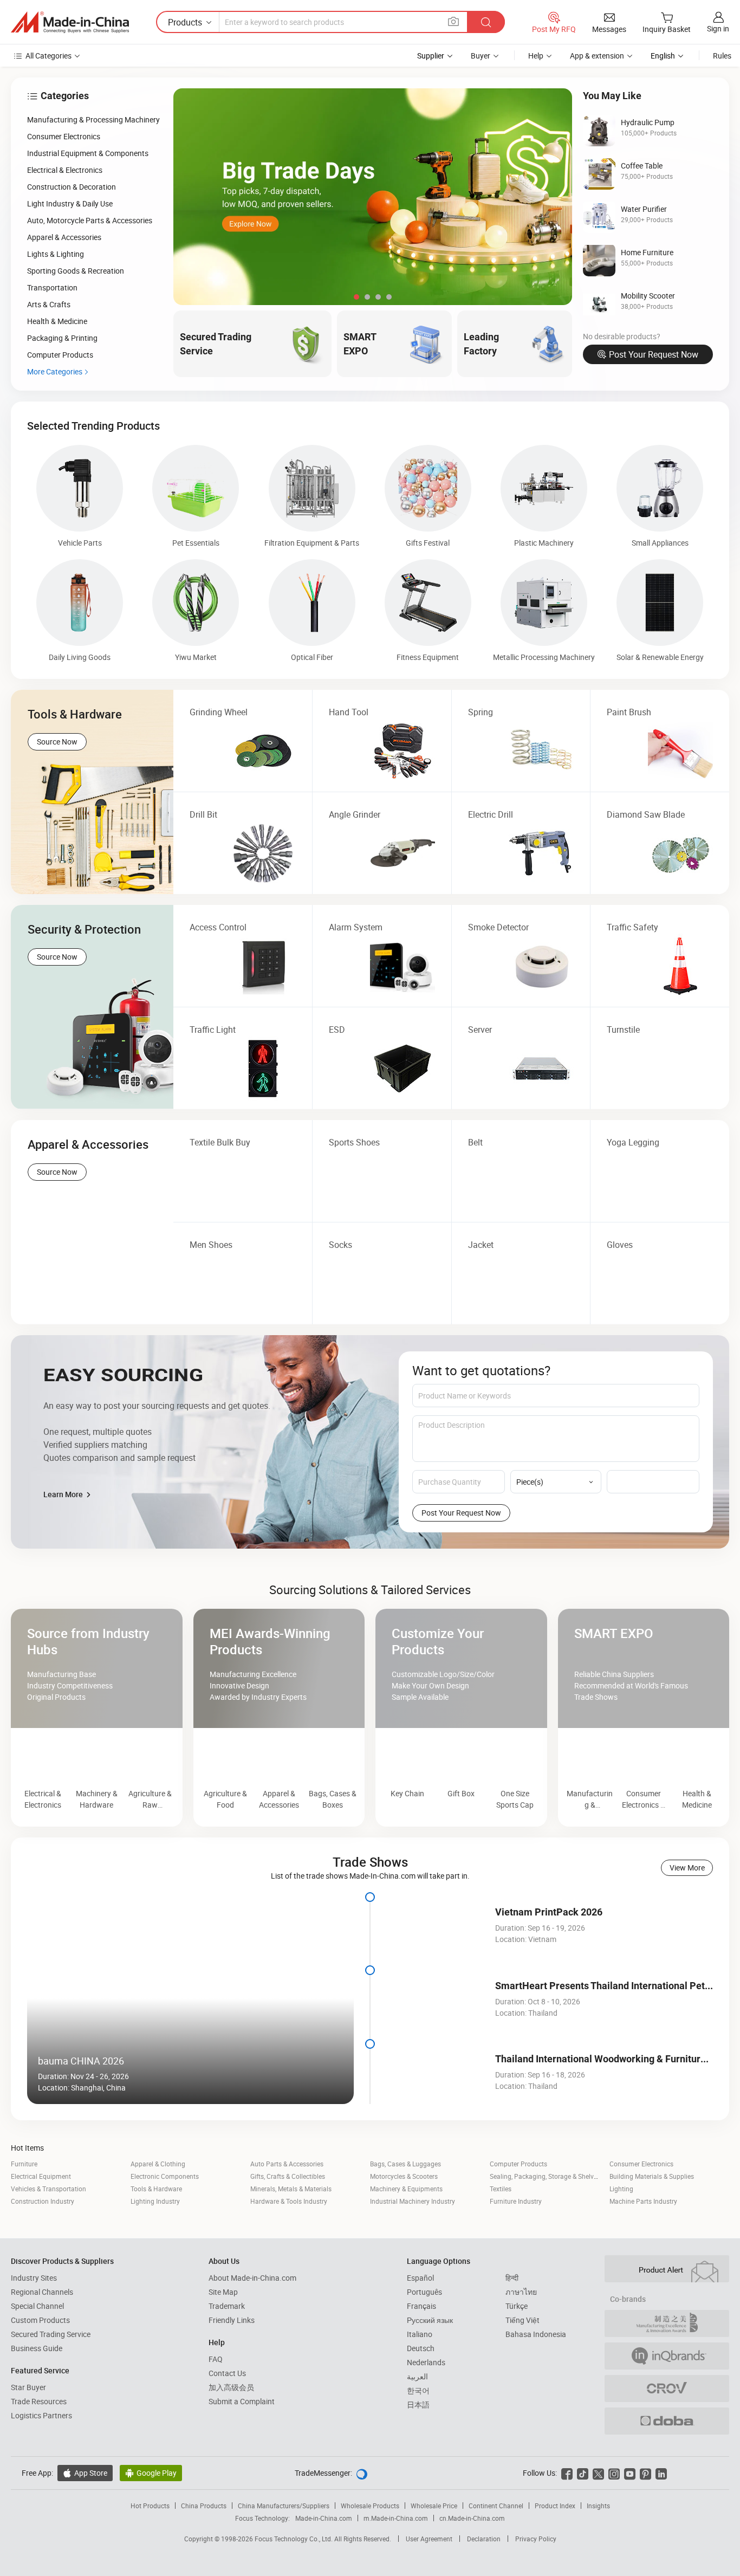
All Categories (48, 56)
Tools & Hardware (156, 2238)
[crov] (667, 2438)
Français (421, 2355)
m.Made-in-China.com (396, 2567)
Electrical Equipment (41, 2225)
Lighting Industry (155, 2250)
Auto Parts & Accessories (287, 2213)
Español (420, 2327)
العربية (417, 2426)
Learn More (64, 1494)
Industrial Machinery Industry (413, 2250)
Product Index (555, 2555)
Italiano (420, 2383)
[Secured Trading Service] (370, 1584)
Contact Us (227, 2422)
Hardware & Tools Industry (289, 2250)
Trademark (227, 2355)
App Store (85, 2522)
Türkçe (517, 2355)
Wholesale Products (370, 2555)
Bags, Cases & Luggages (405, 2213)
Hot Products (150, 2555)
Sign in (718, 28)
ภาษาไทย (521, 2341)
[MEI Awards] (667, 2373)
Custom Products (40, 2369)
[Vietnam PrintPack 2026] (435, 1974)
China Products (204, 2555)
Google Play (151, 2522)
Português (424, 2341)
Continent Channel (496, 2555)
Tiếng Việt (522, 2369)
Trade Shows (370, 1911)
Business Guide (37, 2397)
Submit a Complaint (242, 2451)
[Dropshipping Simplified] (667, 2470)
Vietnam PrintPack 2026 (549, 1961)
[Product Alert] (667, 2318)
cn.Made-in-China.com (472, 2567)
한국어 (418, 2440)
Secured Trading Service (51, 2383)
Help (536, 56)
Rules (722, 56)
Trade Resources (39, 2451)
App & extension (597, 56)
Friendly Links (232, 2369)
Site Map (223, 2341)
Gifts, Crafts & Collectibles (288, 2225)
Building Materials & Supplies (652, 2225)
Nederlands (426, 2412)
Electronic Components (165, 2225)
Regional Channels (42, 2341)
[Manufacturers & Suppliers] (70, 22)
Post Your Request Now (654, 354)
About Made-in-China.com (252, 2327)
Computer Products (518, 2213)
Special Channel (37, 2355)
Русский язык (430, 2369)
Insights (598, 2555)
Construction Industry (43, 2250)
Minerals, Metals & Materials (291, 2238)
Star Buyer (28, 2436)
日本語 (418, 2454)
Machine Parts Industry (643, 2250)
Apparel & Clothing (158, 2213)
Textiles (501, 2238)
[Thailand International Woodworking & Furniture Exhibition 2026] (435, 2121)
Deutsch (421, 2397)
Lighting (621, 2238)
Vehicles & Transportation (48, 2238)
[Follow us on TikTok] (583, 2522)
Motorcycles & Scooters (404, 2225)
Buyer (481, 56)
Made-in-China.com (324, 2567)
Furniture (24, 2213)
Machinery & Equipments (406, 2238)
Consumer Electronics (641, 2213)
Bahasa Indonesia (536, 2383)
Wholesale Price (434, 2555)
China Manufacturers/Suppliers (284, 2555)
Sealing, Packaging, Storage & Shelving (546, 2225)
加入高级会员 (231, 2436)
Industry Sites (34, 2327)
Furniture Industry (516, 2250)
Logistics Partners (41, 2465)
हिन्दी (512, 2327)
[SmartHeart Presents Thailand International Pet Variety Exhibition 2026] (435, 2048)
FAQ (216, 2408)
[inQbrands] (667, 2405)
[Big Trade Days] (373, 197)
